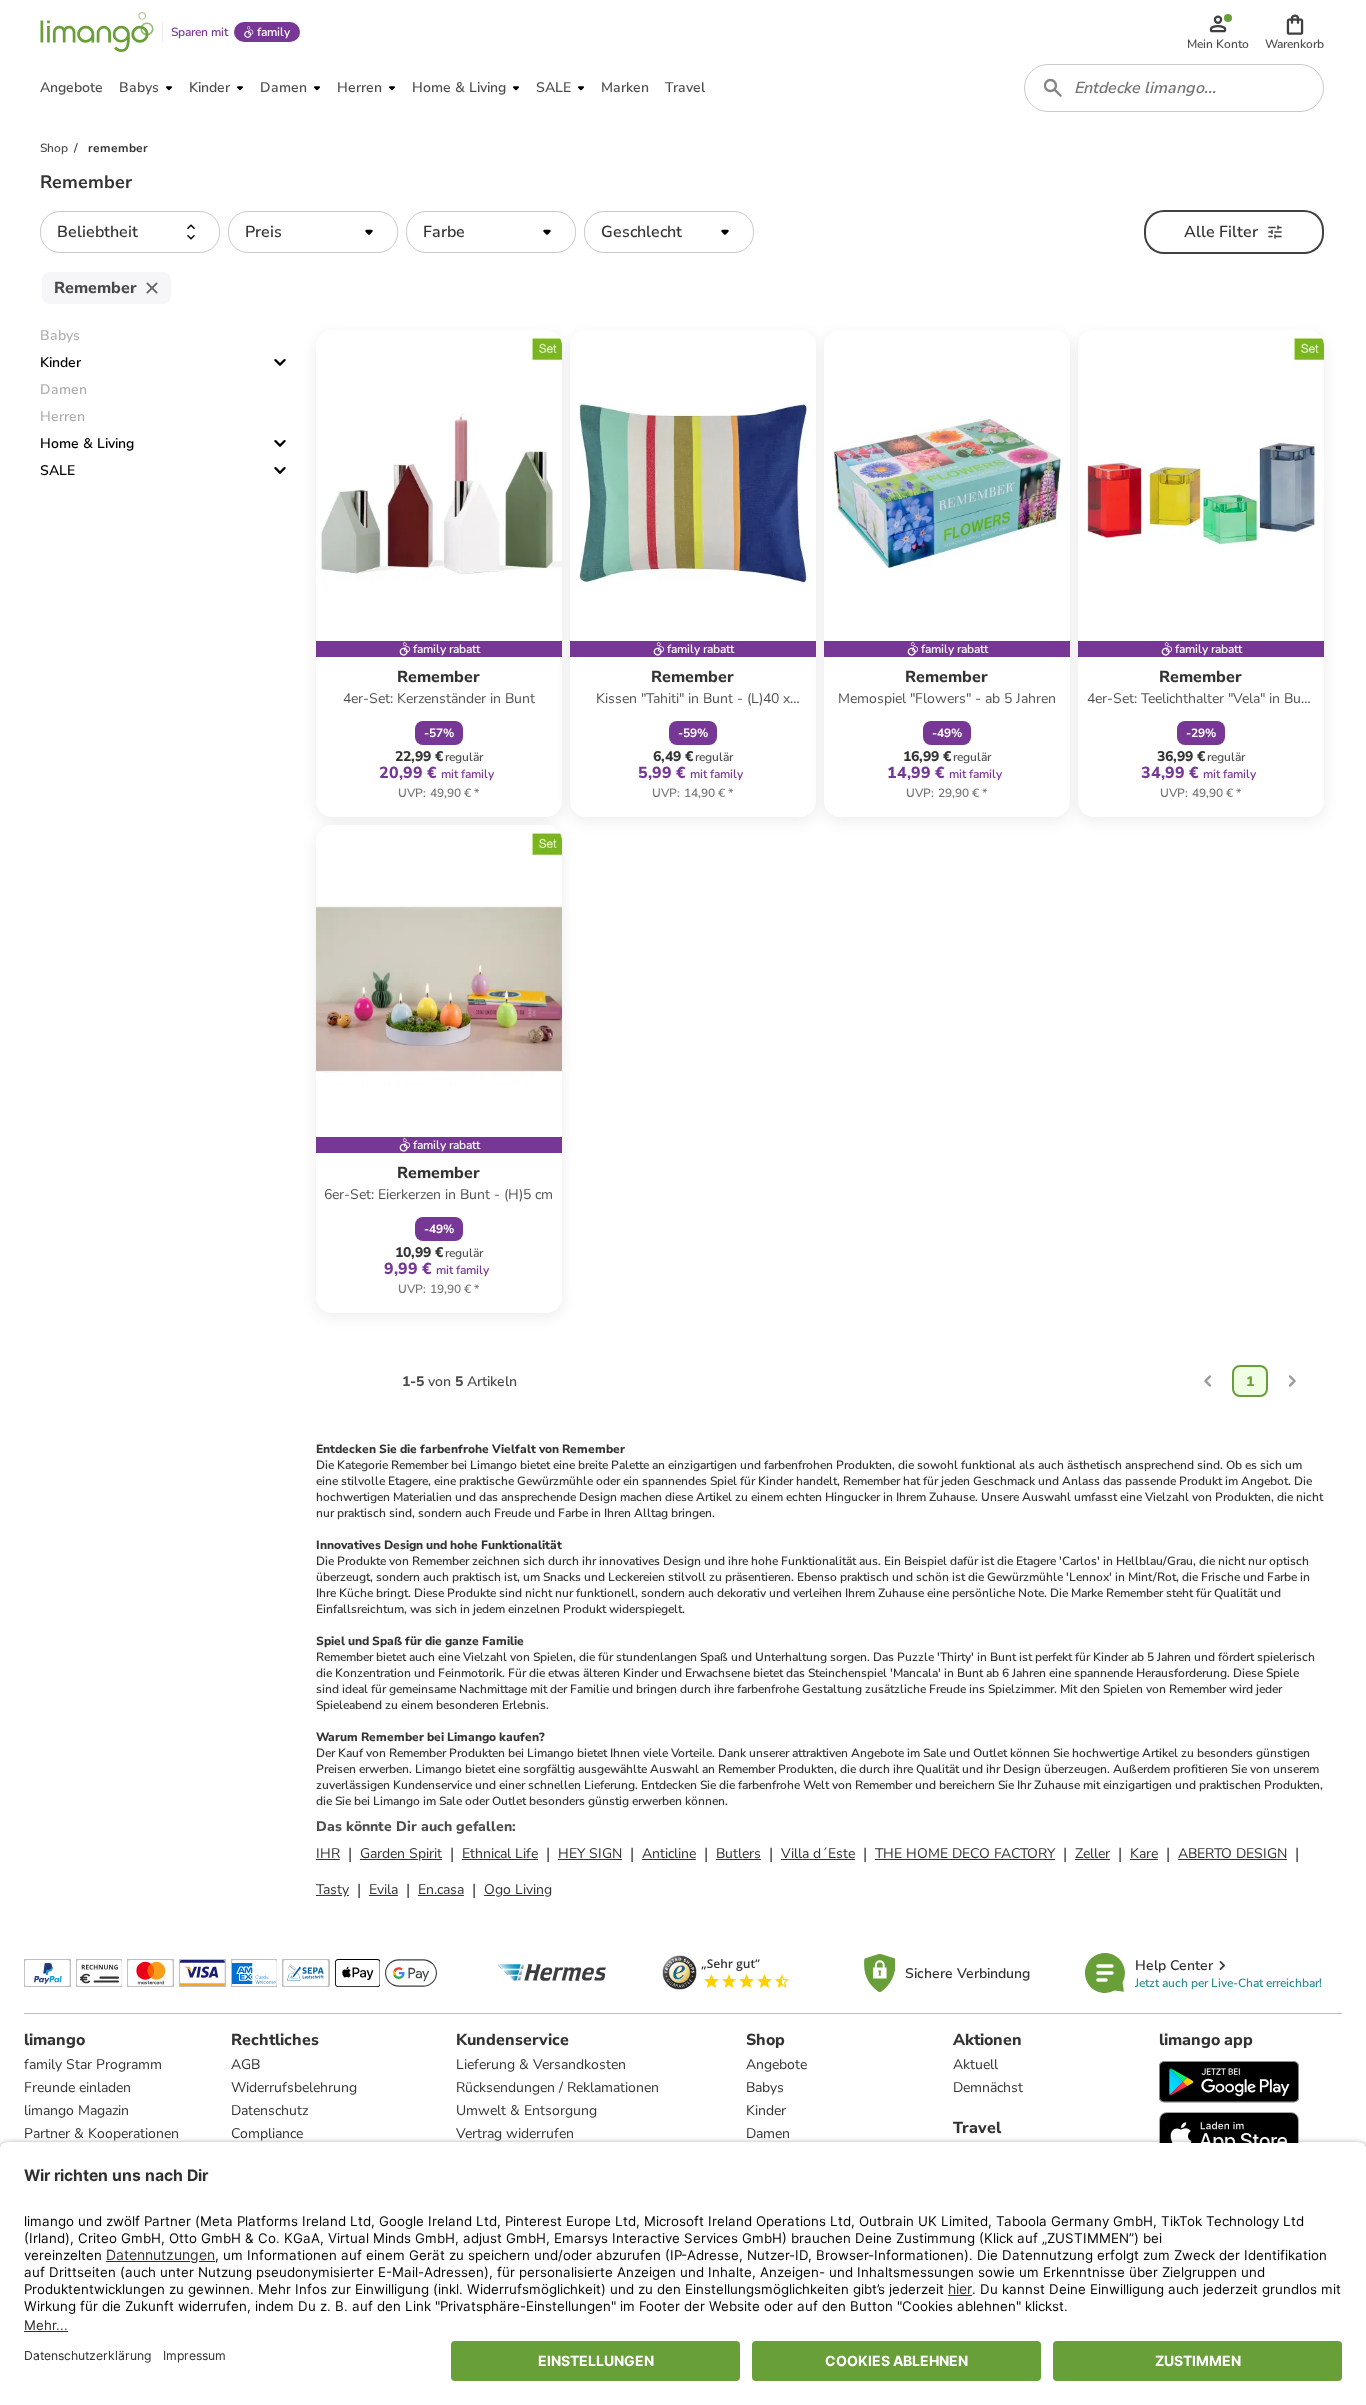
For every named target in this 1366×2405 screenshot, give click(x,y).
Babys (765, 2087)
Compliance (267, 2133)
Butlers (738, 1853)
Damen (768, 2133)
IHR (328, 1853)
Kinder (60, 362)
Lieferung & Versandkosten (541, 2064)
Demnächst (988, 2087)
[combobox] (1174, 88)
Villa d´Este (818, 1853)
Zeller (1092, 1853)
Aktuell (975, 2064)
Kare (1144, 1853)
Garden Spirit (401, 1853)
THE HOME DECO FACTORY (965, 1853)
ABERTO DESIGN (1232, 1853)
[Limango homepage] (97, 32)
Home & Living (87, 443)
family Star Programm (93, 2064)
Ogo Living (518, 1889)
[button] (1294, 32)
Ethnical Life (500, 1853)
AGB (245, 2064)
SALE (57, 470)
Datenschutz (269, 2110)
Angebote (776, 2064)
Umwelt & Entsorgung (526, 2110)
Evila (383, 1889)
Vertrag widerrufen (515, 2133)
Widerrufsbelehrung (294, 2087)
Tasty (332, 1889)
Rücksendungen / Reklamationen (557, 2087)
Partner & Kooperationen (101, 2133)
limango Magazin (76, 2110)
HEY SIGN (590, 1853)
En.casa (441, 1889)
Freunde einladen (77, 2087)
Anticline (669, 1853)
